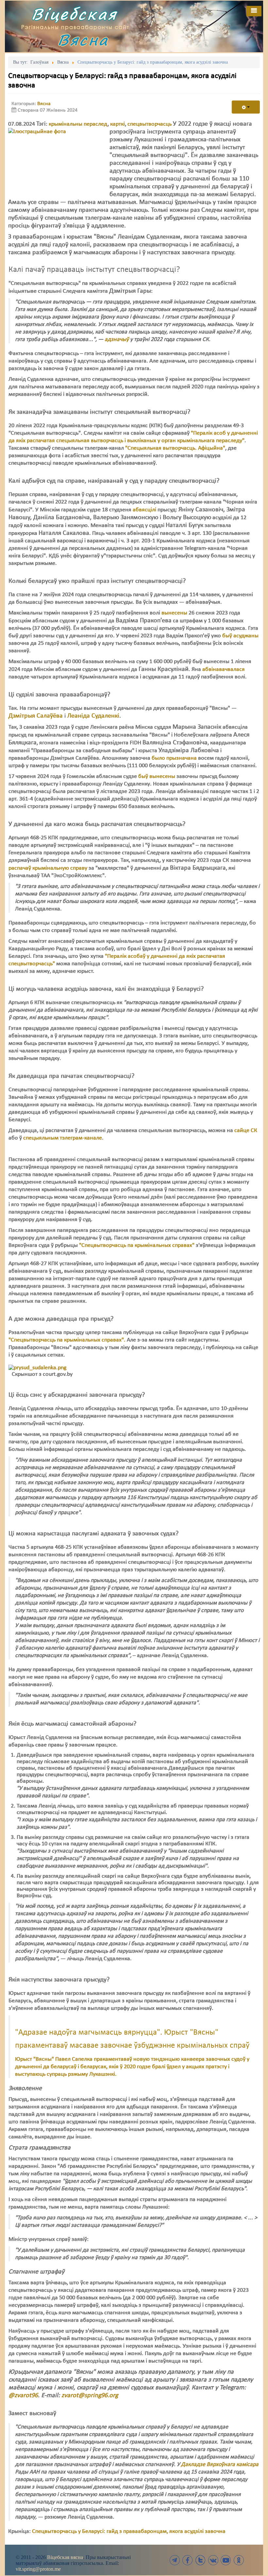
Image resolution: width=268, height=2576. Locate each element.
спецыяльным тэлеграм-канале (63, 1138)
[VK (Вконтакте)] (213, 2560)
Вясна (83, 40)
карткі (117, 124)
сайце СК (246, 1131)
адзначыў (117, 340)
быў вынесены (157, 776)
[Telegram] (175, 2560)
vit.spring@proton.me (38, 2569)
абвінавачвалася (224, 669)
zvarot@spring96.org (90, 2396)
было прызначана (174, 758)
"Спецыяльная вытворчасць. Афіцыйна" (175, 448)
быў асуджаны (240, 636)
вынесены (174, 613)
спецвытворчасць (150, 124)
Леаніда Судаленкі (92, 716)
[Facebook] (188, 2560)
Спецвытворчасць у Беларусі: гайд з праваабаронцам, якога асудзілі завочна (129, 2531)
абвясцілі (144, 510)
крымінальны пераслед (78, 124)
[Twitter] (200, 2560)
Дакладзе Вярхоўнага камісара (220, 2465)
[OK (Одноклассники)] (239, 2560)
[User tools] (246, 107)
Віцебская (74, 14)
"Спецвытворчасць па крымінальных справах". (67, 1340)
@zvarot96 (23, 2396)
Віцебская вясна (65, 2557)
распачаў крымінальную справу (48, 868)
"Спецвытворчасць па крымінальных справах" (137, 1245)
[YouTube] (226, 2560)
